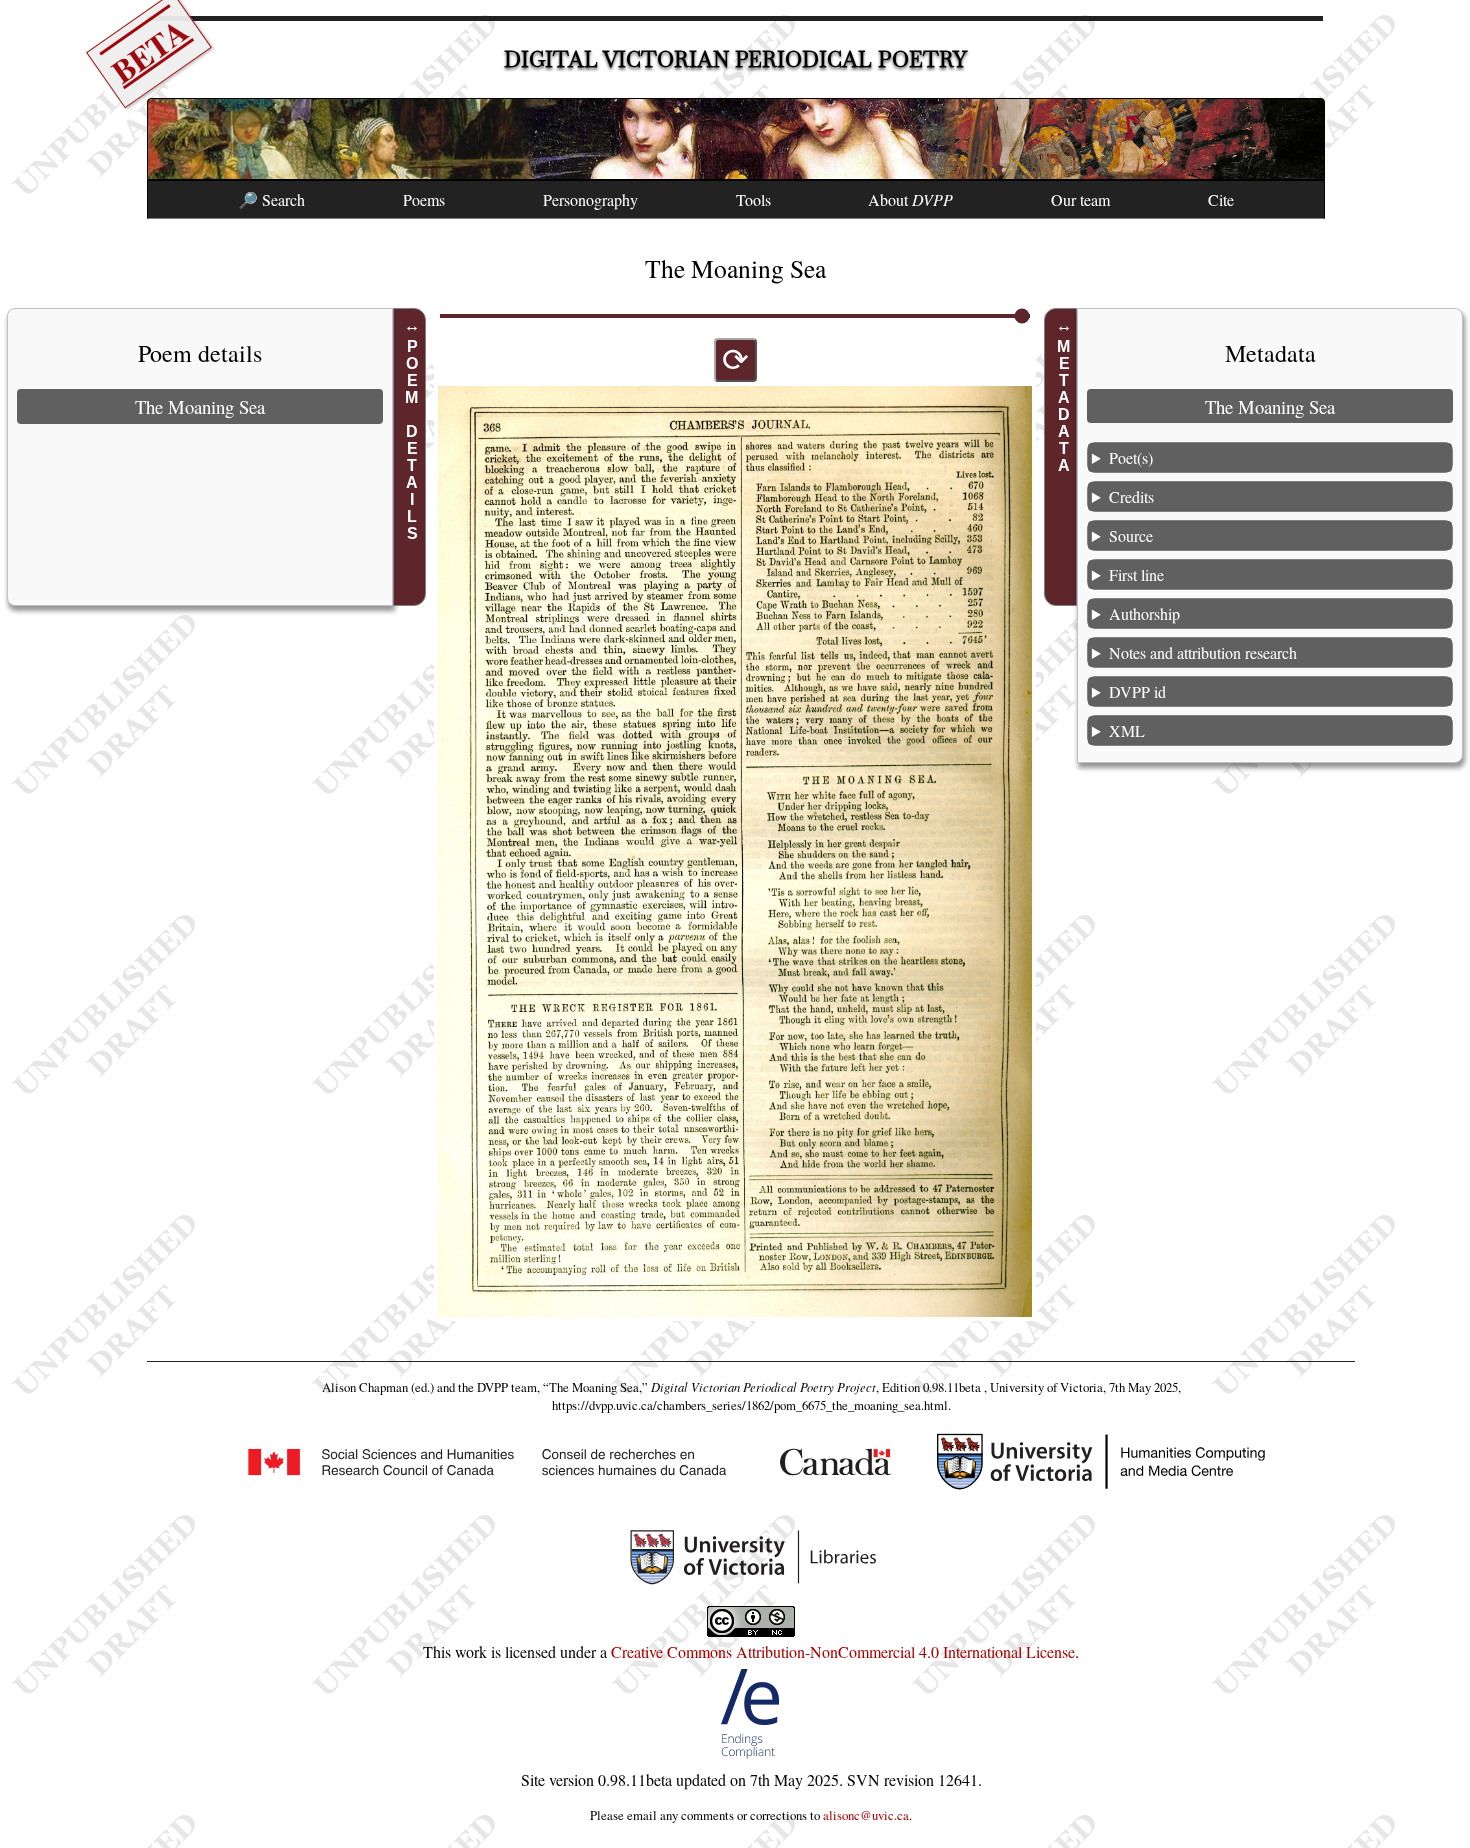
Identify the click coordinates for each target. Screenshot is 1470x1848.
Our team (1080, 199)
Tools (753, 199)
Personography (590, 199)
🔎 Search (271, 199)
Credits (1131, 496)
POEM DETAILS (412, 440)
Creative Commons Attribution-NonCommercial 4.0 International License (843, 1651)
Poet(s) (1131, 457)
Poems (424, 199)
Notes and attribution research (1203, 652)
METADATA (1063, 406)
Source (1131, 535)
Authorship (1144, 613)
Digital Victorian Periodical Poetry (735, 59)
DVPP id (1137, 691)
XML (1127, 730)
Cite (1221, 199)
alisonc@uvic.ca (866, 1815)
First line (1136, 574)
